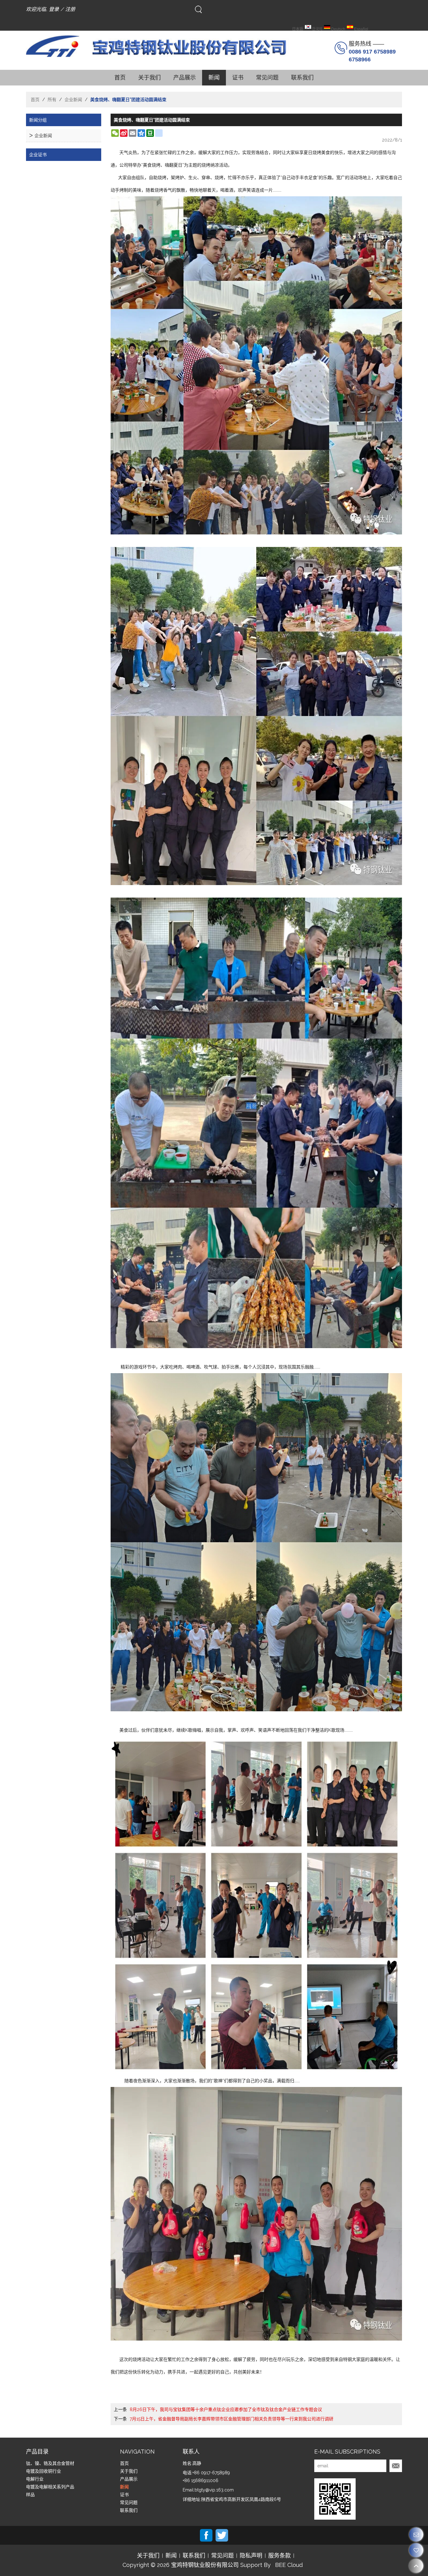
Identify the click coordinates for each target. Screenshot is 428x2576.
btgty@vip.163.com (214, 2490)
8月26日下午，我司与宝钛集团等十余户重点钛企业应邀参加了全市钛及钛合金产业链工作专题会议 (226, 2409)
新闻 (214, 77)
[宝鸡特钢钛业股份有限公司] (167, 46)
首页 (120, 77)
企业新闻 (73, 100)
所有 (52, 100)
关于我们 (149, 77)
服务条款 (279, 2556)
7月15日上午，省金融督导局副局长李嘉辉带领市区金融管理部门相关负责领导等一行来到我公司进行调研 (232, 2419)
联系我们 (302, 77)
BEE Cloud (289, 2565)
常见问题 (267, 77)
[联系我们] (416, 2535)
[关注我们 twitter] (222, 2535)
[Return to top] (416, 2566)
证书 (238, 77)
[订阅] (396, 2466)
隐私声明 (251, 2556)
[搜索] (198, 9)
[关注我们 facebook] (206, 2535)
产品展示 (185, 77)
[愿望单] (416, 2550)
